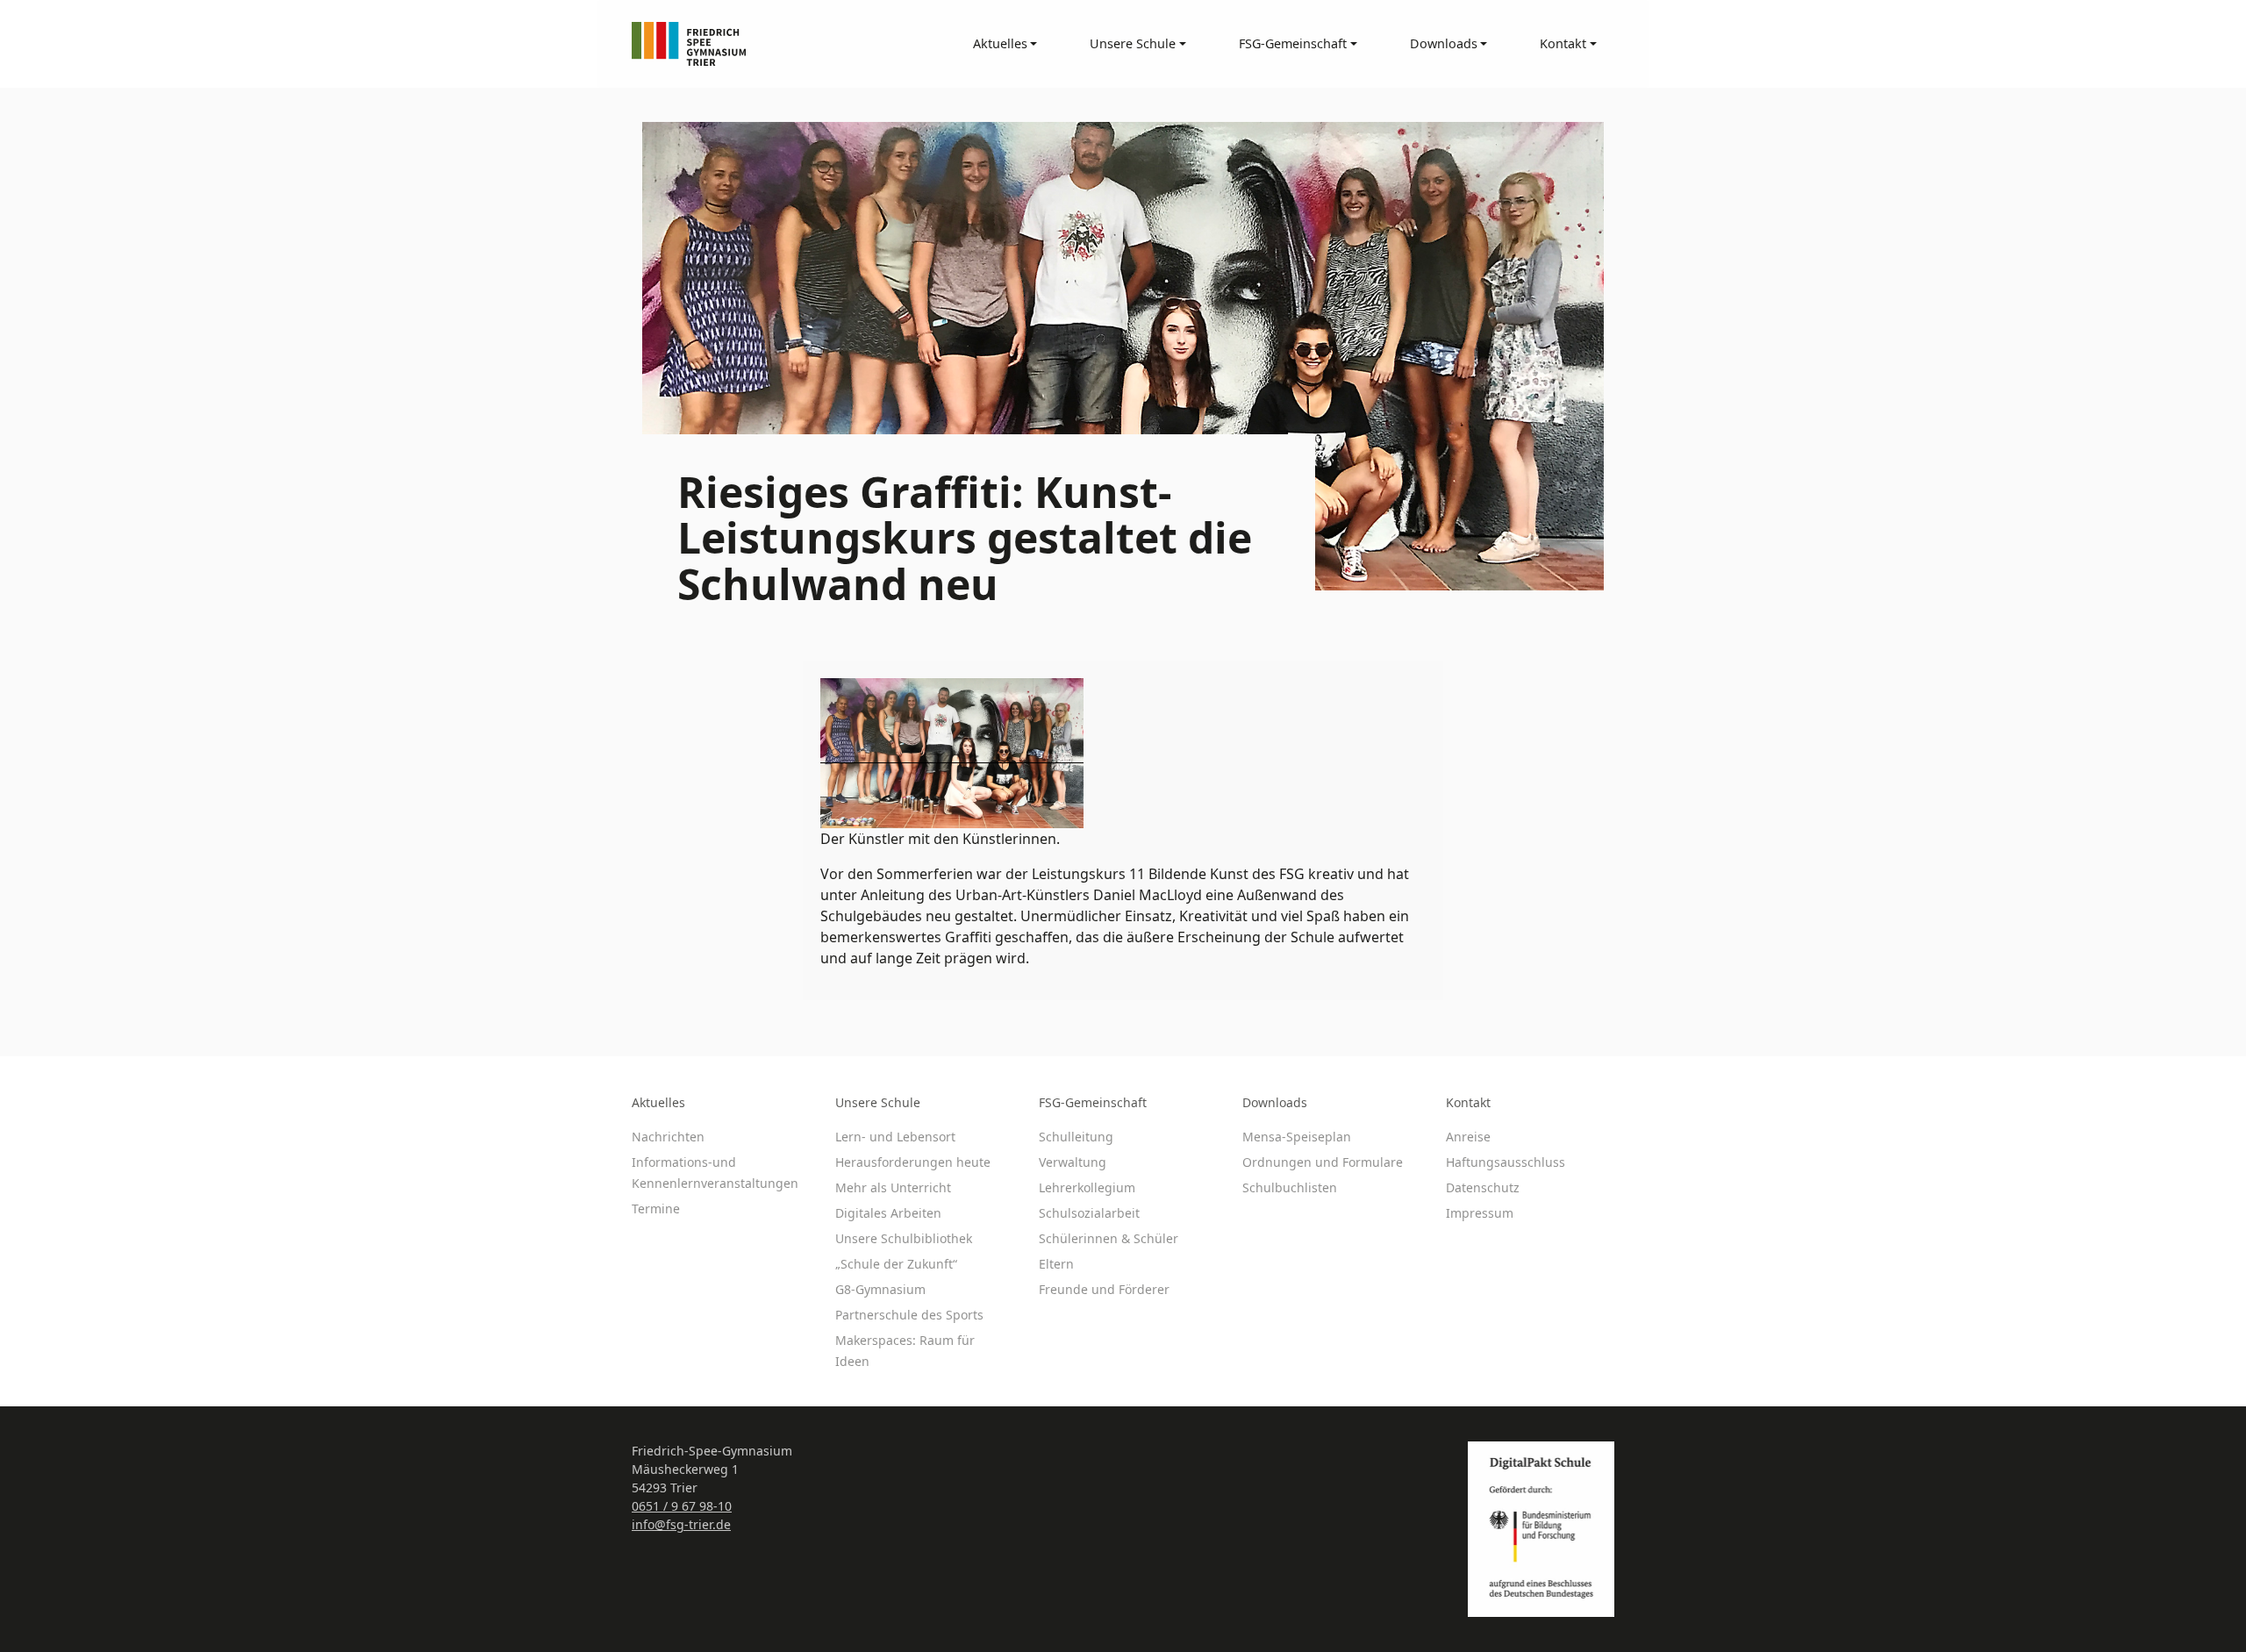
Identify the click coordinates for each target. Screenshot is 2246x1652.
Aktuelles (658, 1102)
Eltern (1056, 1264)
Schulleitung (1076, 1137)
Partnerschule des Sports (909, 1315)
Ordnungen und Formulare (1323, 1162)
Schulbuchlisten (1290, 1187)
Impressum (1480, 1213)
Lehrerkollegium (1087, 1187)
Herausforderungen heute (913, 1162)
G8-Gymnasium (880, 1289)
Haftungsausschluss (1506, 1162)
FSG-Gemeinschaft (1093, 1102)
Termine (656, 1209)
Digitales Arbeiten (888, 1213)
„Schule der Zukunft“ (896, 1264)
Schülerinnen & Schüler (1109, 1238)
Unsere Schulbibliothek (904, 1238)
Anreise (1468, 1137)
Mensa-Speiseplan (1297, 1137)
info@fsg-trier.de (681, 1524)
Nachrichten (668, 1137)
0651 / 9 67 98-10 (682, 1506)
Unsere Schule (878, 1102)
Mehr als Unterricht (893, 1187)
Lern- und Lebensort (895, 1137)
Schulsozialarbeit (1089, 1213)
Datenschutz (1483, 1187)
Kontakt (1468, 1102)
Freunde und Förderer (1104, 1289)
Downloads (1275, 1102)
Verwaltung (1073, 1162)
